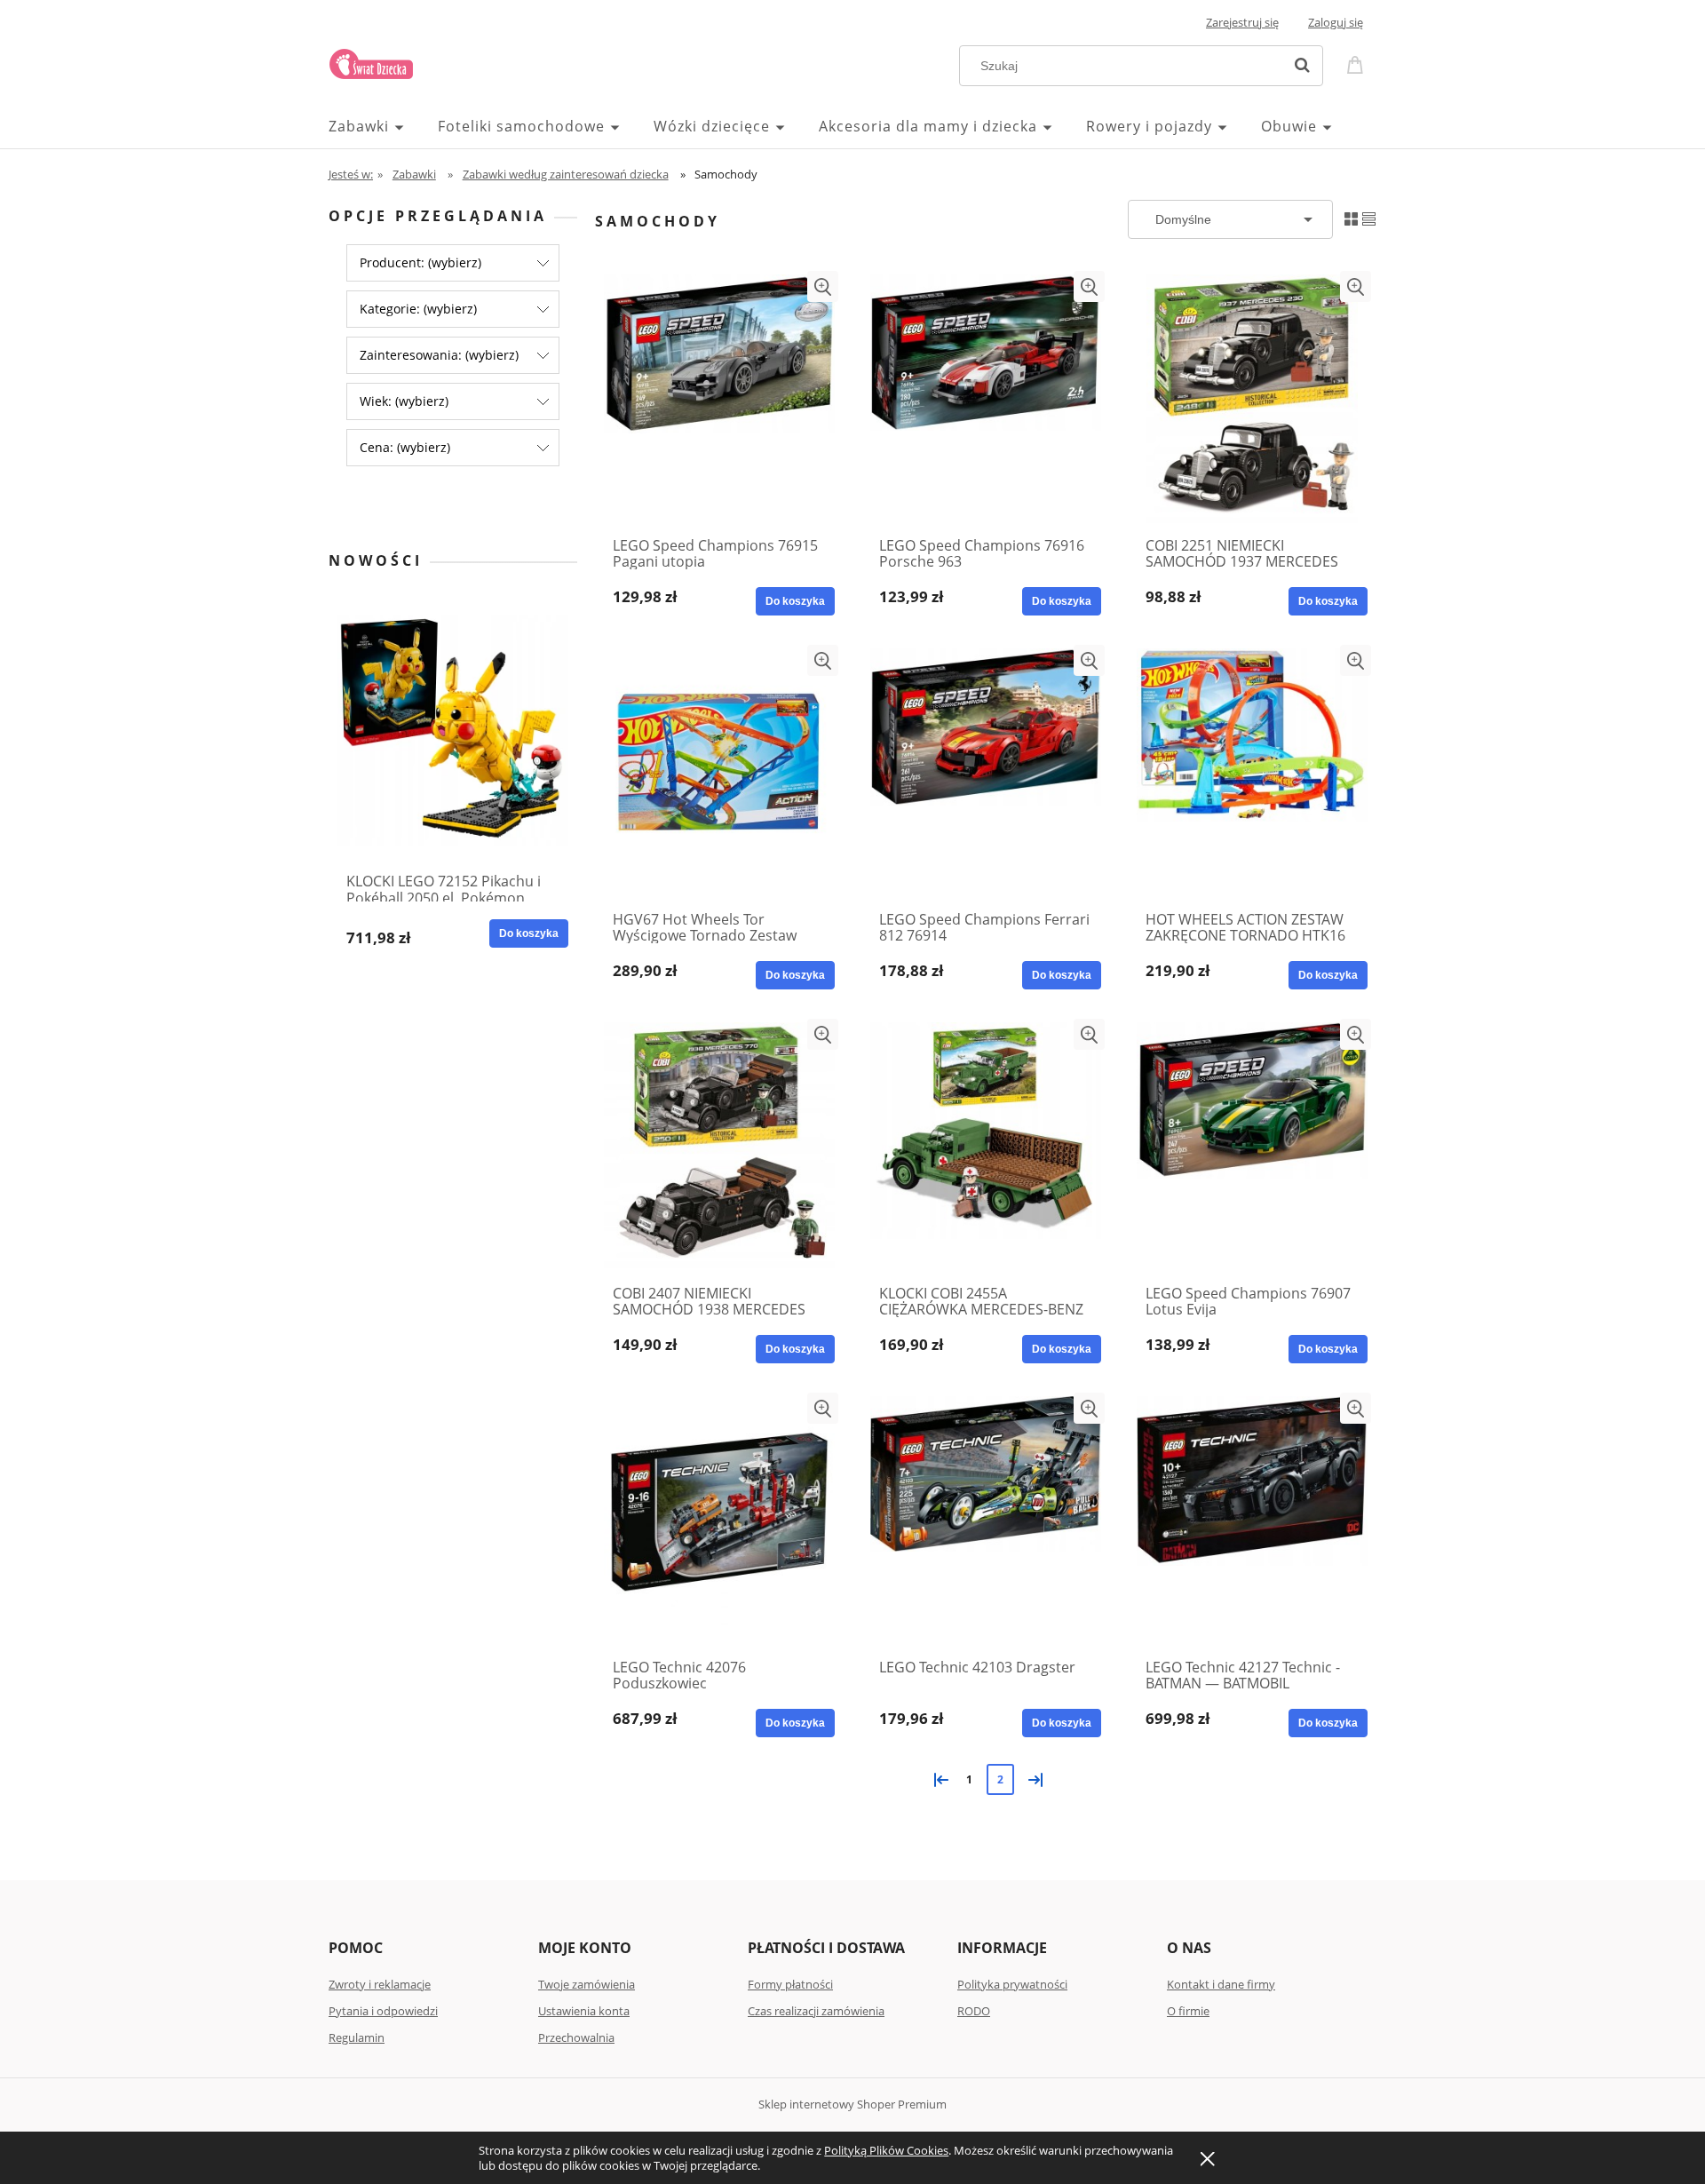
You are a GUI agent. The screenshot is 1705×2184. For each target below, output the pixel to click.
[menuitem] (383, 126)
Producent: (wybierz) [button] (420, 262)
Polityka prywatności (1012, 1984)
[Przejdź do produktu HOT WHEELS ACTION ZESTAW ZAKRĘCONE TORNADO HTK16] (1252, 773)
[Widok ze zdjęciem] (1351, 218)
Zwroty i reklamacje (380, 1984)
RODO (974, 2011)
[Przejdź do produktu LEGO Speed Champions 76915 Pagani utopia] (719, 399)
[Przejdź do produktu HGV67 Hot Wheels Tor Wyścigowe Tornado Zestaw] (719, 773)
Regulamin (357, 2037)
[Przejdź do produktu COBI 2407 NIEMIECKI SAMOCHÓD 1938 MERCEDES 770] (719, 1147)
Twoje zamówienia (587, 1984)
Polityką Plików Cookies (886, 2150)
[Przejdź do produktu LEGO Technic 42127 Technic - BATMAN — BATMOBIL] (1252, 1521)
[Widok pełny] (1369, 218)
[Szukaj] (1302, 66)
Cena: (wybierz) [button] (405, 447)
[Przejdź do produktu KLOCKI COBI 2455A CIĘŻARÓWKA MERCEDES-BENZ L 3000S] (986, 1147)
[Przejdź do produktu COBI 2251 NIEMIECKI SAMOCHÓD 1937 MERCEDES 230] (1252, 399)
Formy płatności (790, 1984)
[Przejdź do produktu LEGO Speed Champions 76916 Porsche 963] (986, 399)
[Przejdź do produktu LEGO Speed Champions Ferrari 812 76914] (986, 773)
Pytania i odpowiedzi (383, 2011)
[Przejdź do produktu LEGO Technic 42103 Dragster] (986, 1521)
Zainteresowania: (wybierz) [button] (439, 355)
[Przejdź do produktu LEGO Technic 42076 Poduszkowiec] (719, 1521)
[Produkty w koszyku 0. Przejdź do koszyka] (1358, 64)
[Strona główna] (371, 61)
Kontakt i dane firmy (1221, 1984)
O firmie (1188, 2011)
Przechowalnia (576, 2037)
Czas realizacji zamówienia (816, 2011)
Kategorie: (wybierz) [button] (418, 309)
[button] (823, 286)
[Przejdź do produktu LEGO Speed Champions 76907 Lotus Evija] (1252, 1147)
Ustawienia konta (584, 2011)
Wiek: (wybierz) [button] (404, 401)
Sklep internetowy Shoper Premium (852, 2104)
